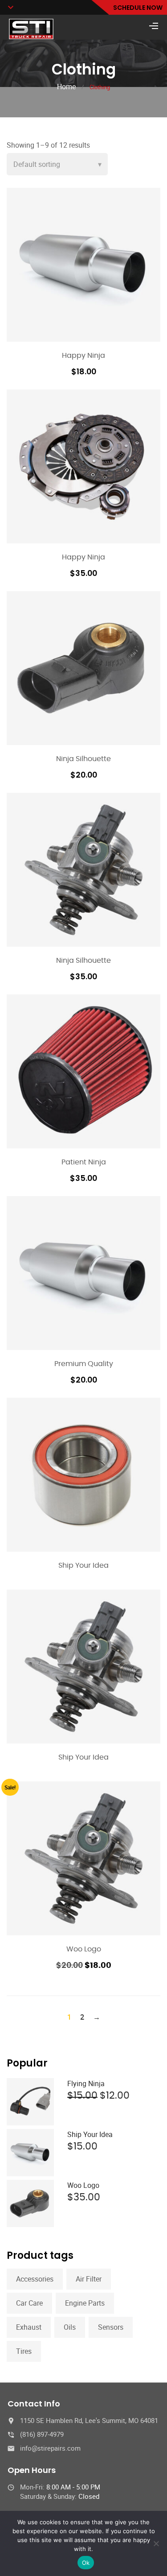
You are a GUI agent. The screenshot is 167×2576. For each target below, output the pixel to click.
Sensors (111, 2327)
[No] (156, 2543)
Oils (70, 2327)
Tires (24, 2351)
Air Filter (89, 2279)
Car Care (29, 2303)
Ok (86, 2563)
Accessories (35, 2279)
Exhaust (29, 2327)
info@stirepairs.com (50, 2448)
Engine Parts (85, 2303)
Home (66, 87)
